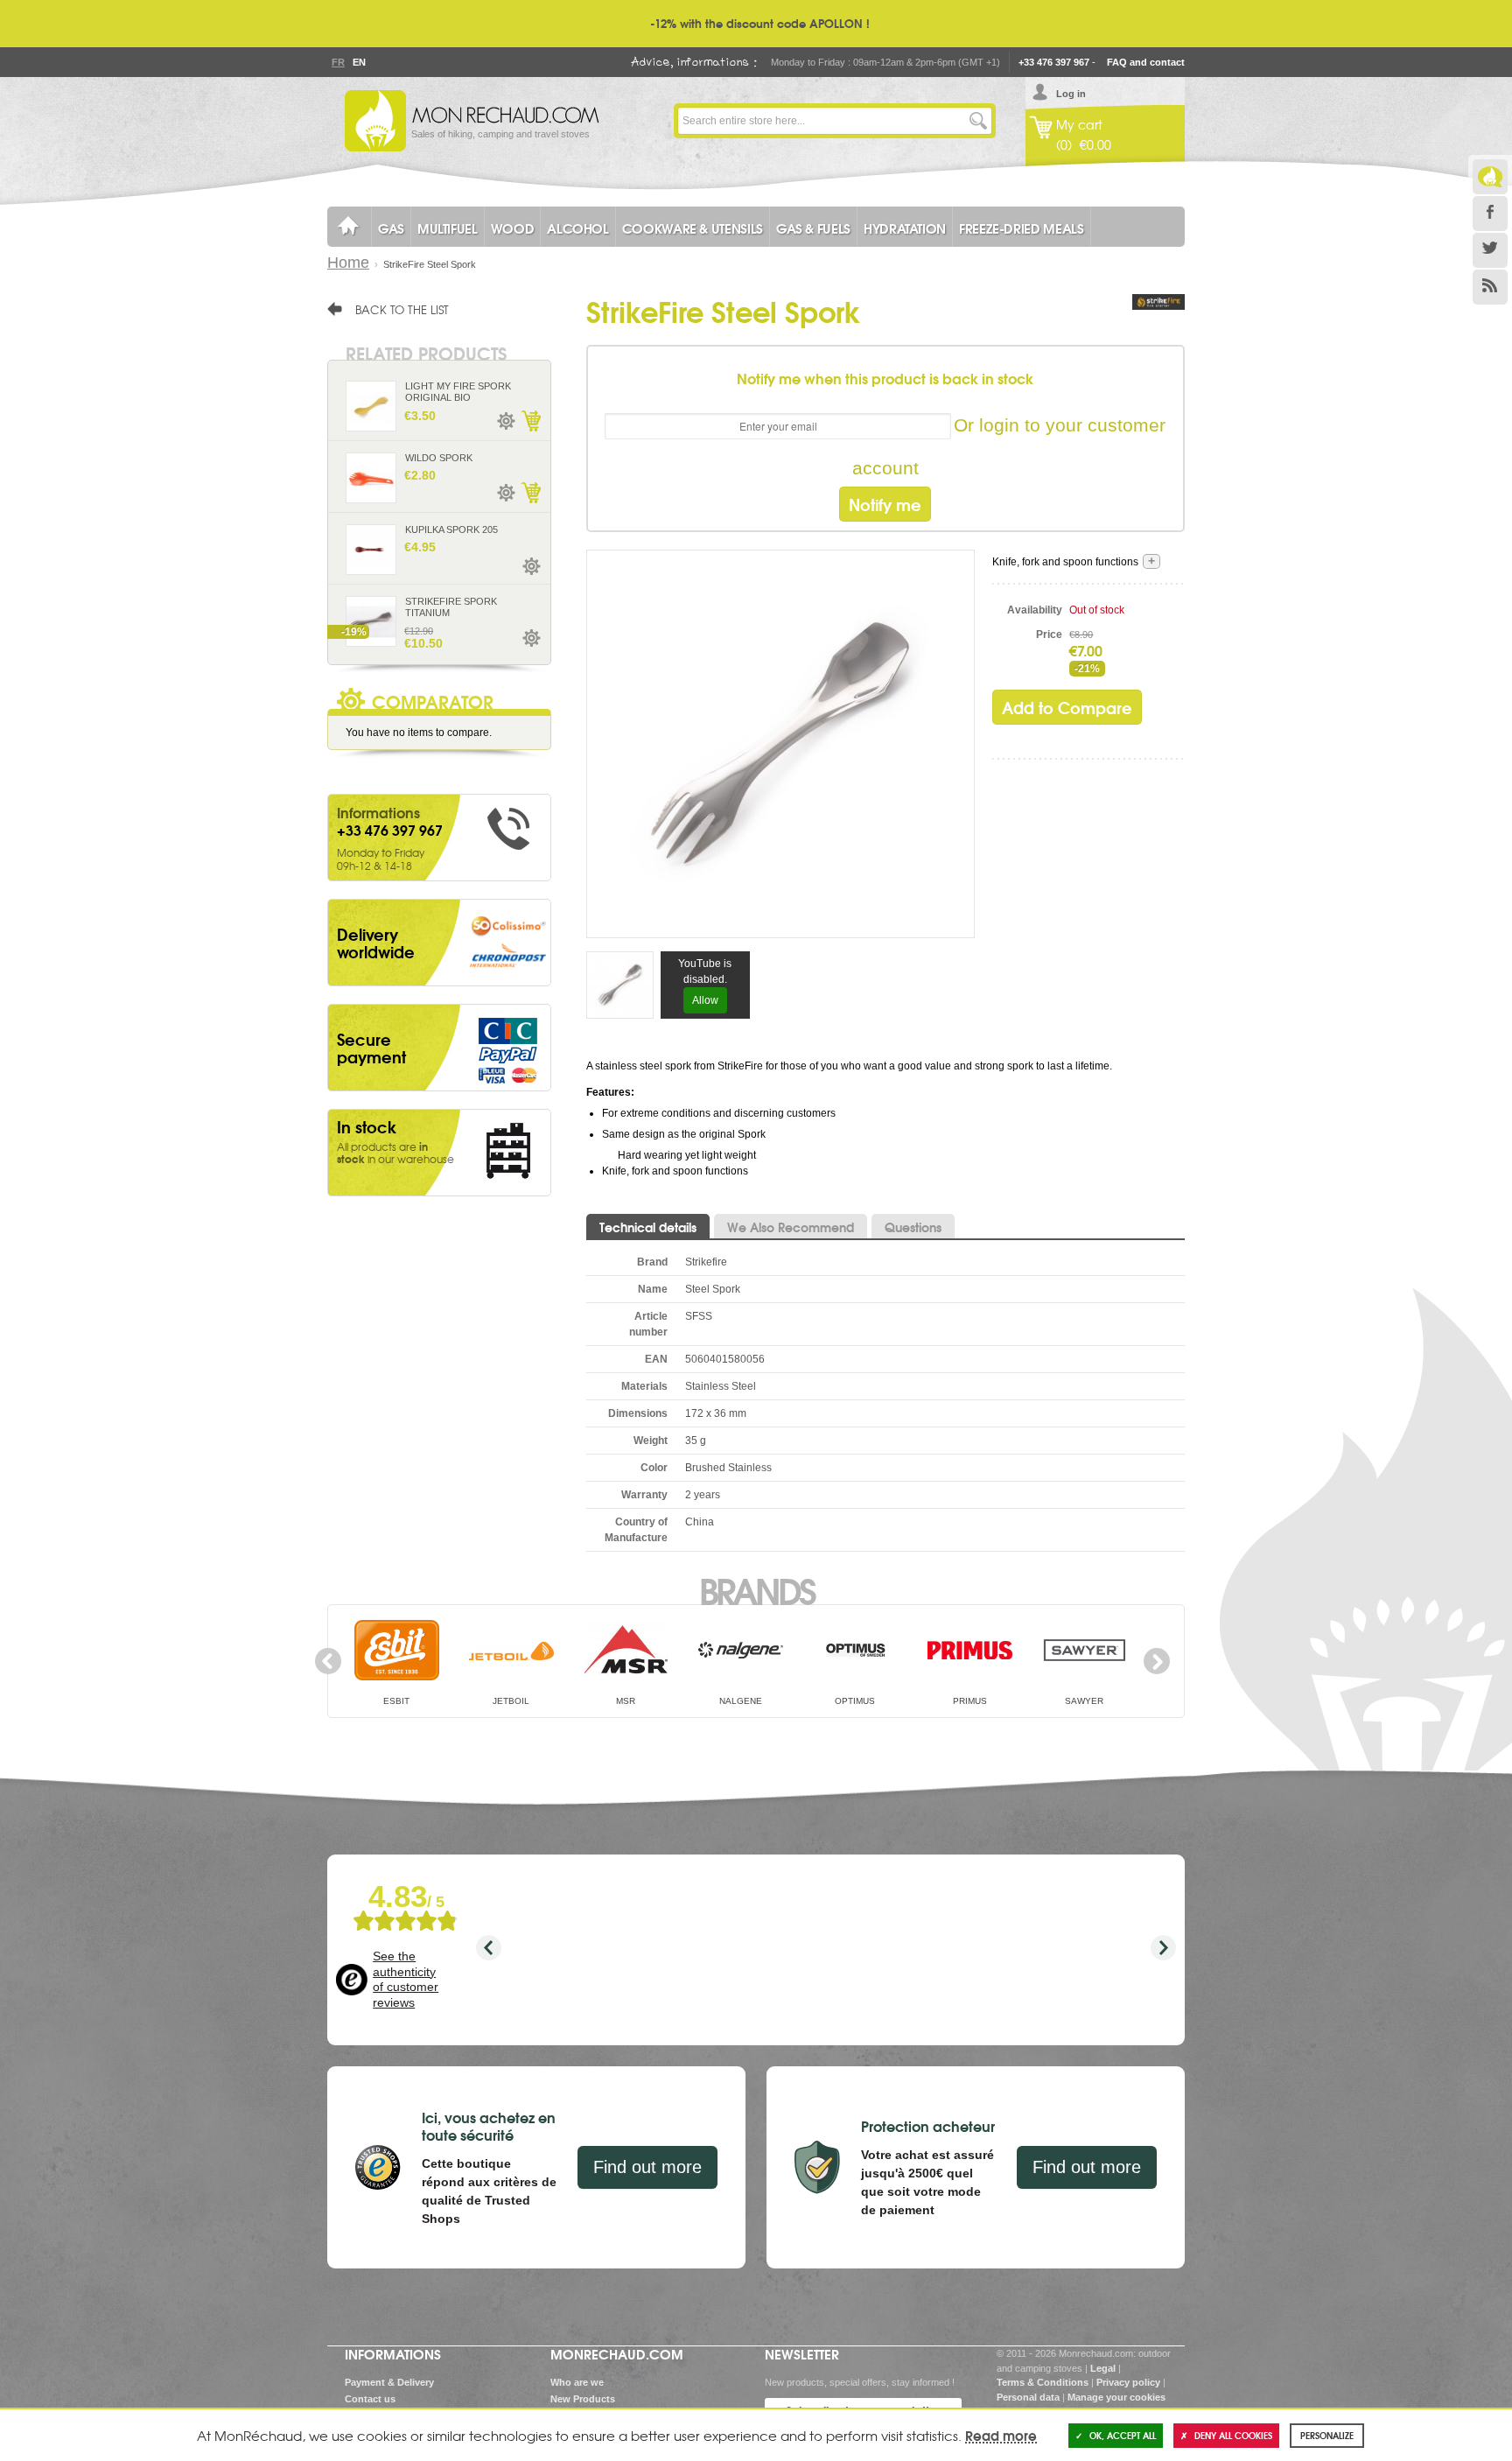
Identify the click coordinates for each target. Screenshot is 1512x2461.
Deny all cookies (1233, 2435)
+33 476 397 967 (1054, 62)
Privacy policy (1128, 2382)
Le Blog (1490, 177)
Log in (1071, 94)
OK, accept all (1123, 2435)
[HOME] (349, 227)
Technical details (648, 1227)
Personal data (1028, 2397)
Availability (1035, 610)
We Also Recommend (791, 1227)
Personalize (1327, 2435)
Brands (756, 1589)
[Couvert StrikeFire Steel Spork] (780, 743)
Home (348, 263)
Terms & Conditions (1043, 2382)
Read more (1001, 2435)
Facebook (1490, 214)
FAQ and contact (1146, 62)
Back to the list (402, 309)
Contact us (370, 2399)
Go (978, 121)
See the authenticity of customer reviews (406, 1979)
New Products (583, 2399)
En (359, 62)
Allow (705, 1000)
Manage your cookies (1116, 2397)
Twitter (1490, 250)
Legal (1103, 2368)
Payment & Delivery (389, 2382)
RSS (1490, 287)
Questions (913, 1227)
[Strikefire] (1158, 319)
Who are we (577, 2382)
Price (1049, 635)
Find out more (647, 2167)
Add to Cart (530, 421)
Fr (338, 62)
